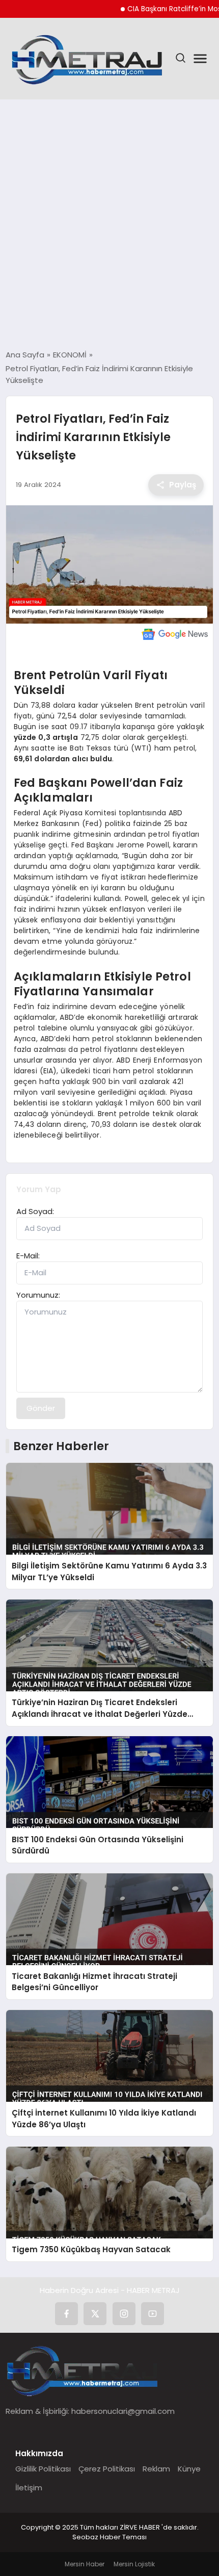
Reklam (156, 2469)
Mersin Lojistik (134, 2564)
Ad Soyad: (35, 1211)
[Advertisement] (109, 224)
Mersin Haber (85, 2564)
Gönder (41, 1408)
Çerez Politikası (107, 2469)
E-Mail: (28, 1256)
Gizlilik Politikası (43, 2469)
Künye (189, 2469)
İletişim (29, 2488)
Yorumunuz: (38, 1295)
